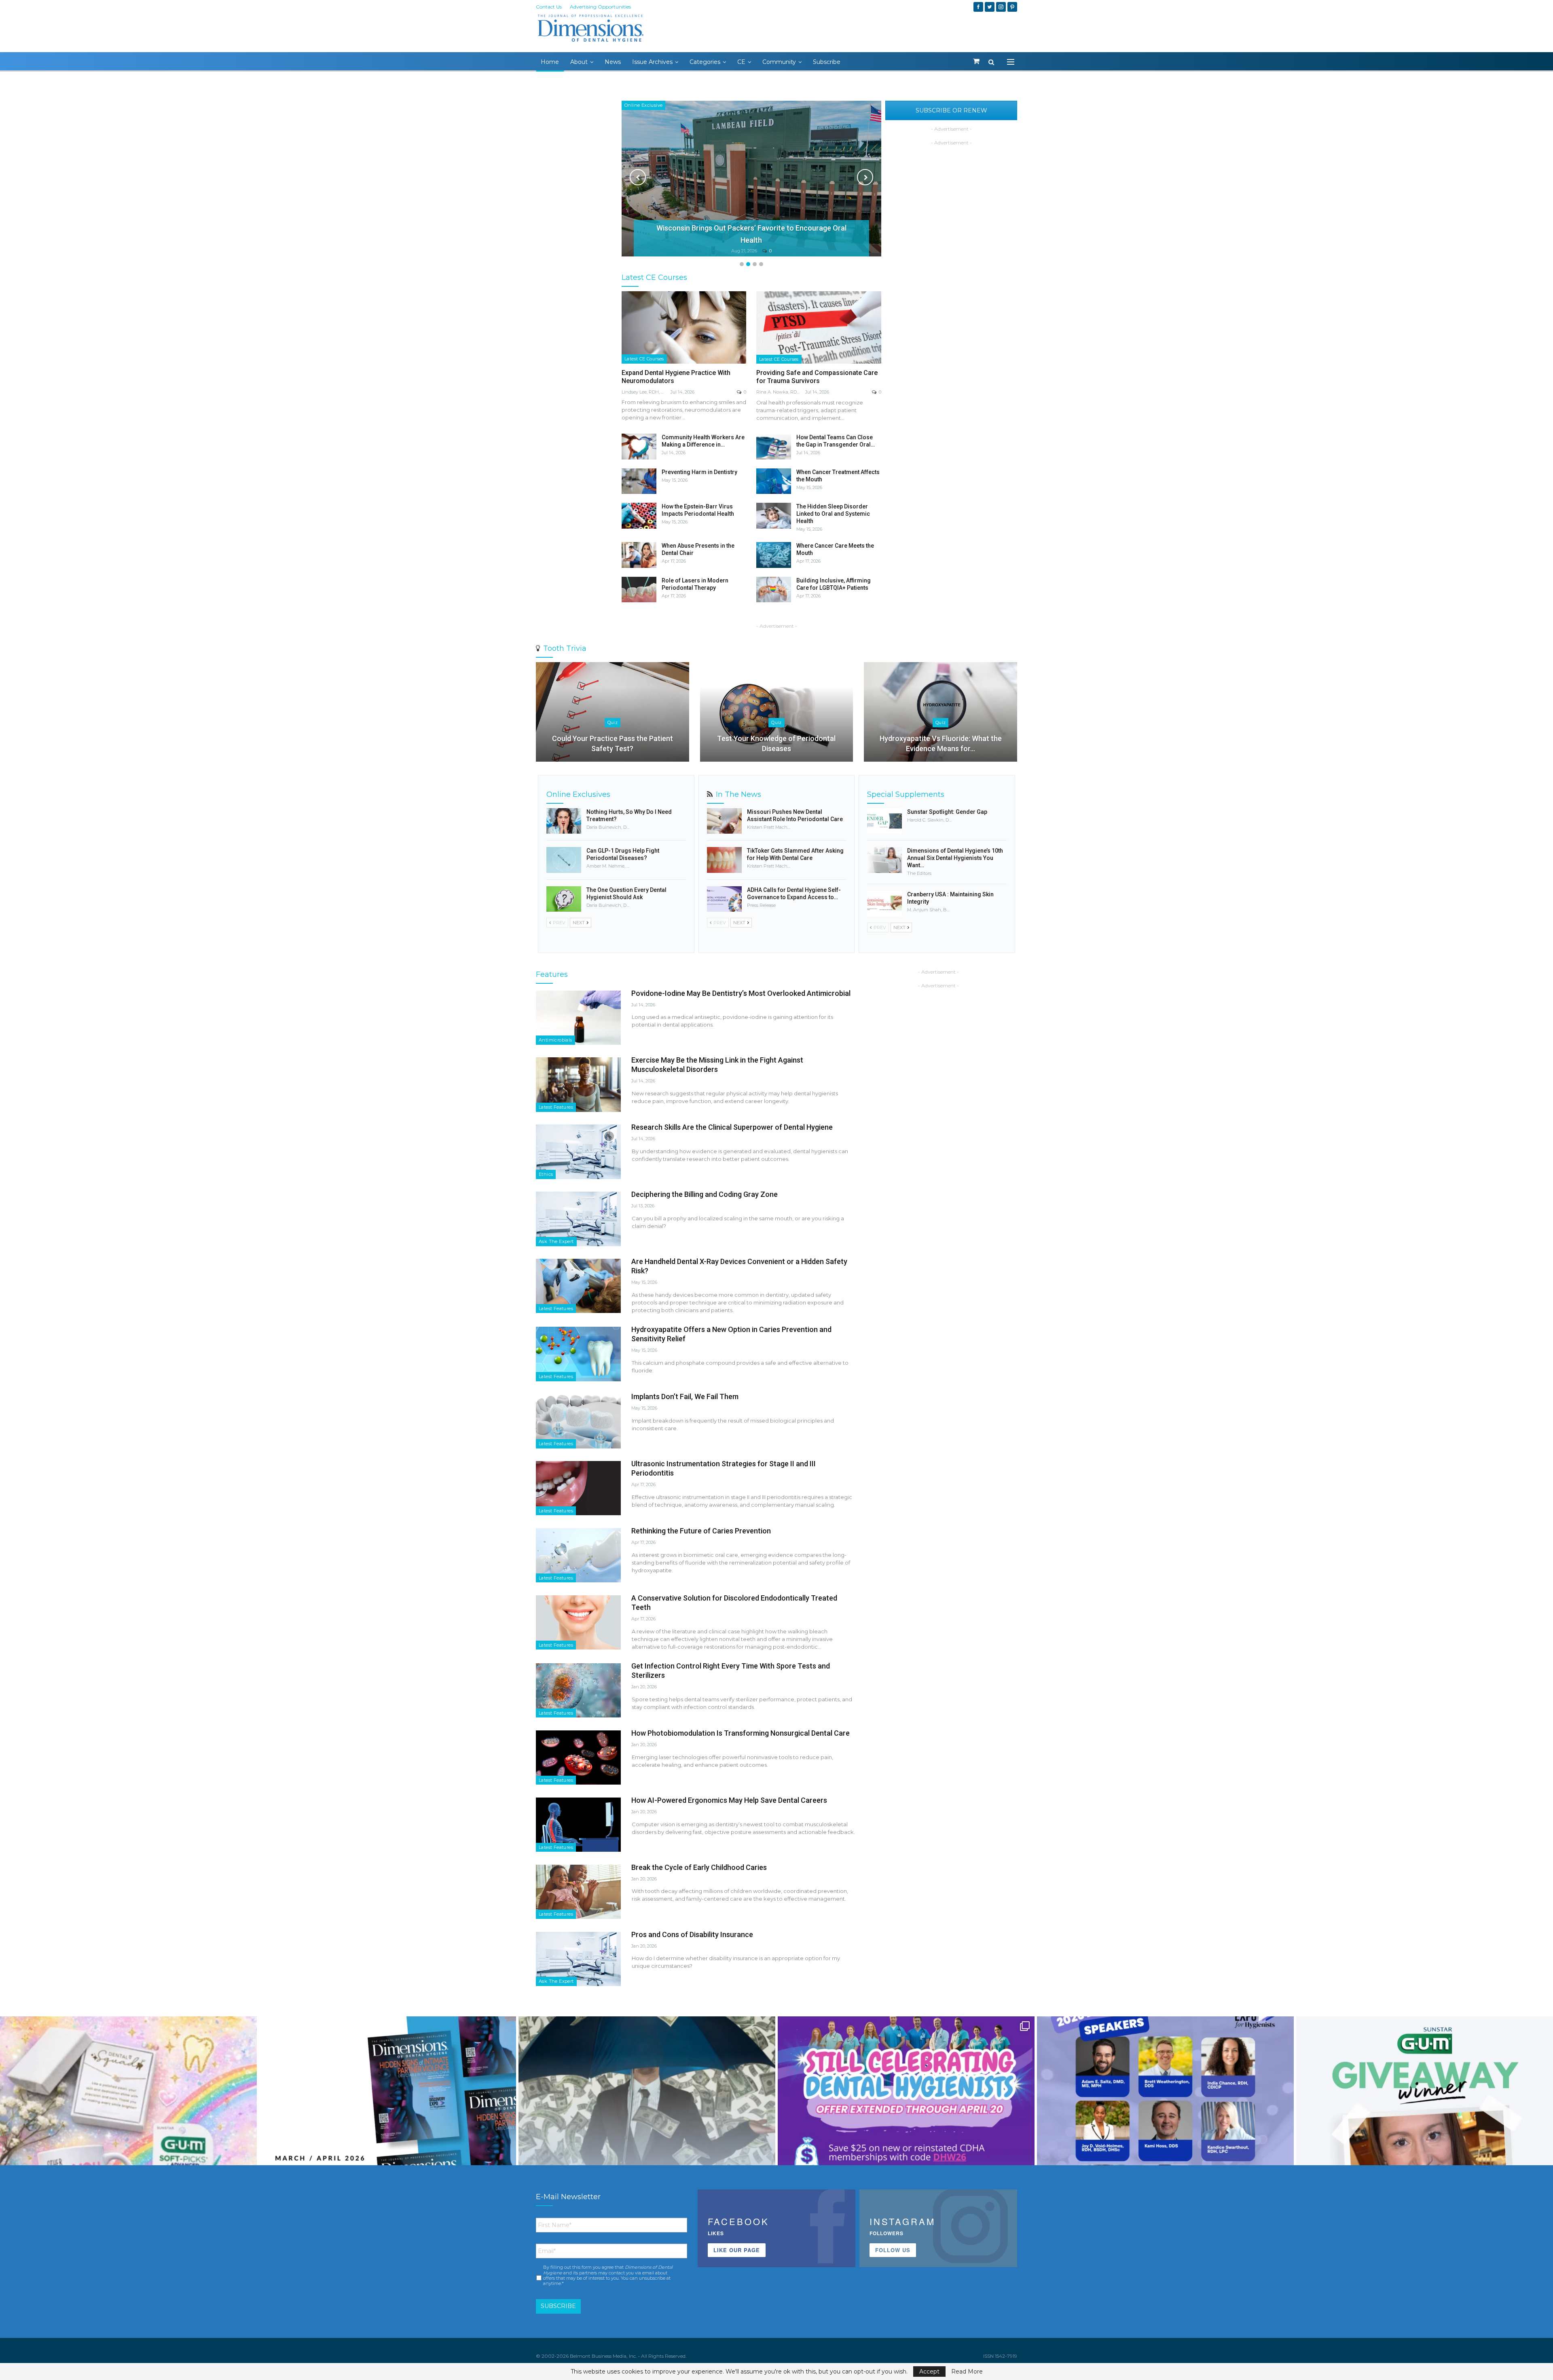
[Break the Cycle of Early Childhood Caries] (578, 1892)
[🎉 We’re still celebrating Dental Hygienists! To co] (906, 2145)
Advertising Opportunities (600, 7)
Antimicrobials (555, 1040)
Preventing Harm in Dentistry (699, 472)
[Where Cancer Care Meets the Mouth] (774, 555)
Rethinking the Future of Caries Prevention (701, 1531)
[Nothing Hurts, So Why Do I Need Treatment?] (564, 821)
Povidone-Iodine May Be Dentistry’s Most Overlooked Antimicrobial (741, 993)
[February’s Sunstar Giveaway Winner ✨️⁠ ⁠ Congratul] (1425, 2145)
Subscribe (827, 62)
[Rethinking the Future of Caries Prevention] (578, 1555)
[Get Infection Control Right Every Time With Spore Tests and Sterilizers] (578, 1690)
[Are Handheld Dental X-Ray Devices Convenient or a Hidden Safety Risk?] (578, 1286)
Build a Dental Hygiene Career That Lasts (751, 240)
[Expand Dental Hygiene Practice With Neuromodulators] (684, 327)
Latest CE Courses (644, 359)
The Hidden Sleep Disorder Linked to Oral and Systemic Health (833, 514)
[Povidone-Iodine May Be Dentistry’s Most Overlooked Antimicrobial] (578, 1018)
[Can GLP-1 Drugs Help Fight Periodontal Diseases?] (564, 860)
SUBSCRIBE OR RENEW (951, 110)
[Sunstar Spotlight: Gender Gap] (884, 821)
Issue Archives (652, 62)
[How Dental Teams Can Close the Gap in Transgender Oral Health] (774, 447)
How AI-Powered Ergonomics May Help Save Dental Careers (729, 1800)
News (613, 62)
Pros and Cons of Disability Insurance (692, 1934)
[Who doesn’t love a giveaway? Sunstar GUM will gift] (128, 2145)
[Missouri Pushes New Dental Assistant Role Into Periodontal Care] (724, 821)
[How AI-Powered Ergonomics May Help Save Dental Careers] (578, 1825)
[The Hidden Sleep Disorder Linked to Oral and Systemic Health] (774, 516)
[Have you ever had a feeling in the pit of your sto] (388, 2145)
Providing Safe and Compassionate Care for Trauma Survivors (817, 377)
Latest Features (556, 1107)
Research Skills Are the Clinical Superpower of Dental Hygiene (732, 1127)
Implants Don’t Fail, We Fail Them (685, 1396)
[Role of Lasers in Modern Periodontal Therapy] (639, 590)
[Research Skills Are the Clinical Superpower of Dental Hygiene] (578, 1152)
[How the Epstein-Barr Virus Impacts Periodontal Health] (639, 516)
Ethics (546, 1174)
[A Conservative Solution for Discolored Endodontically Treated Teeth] (578, 1622)
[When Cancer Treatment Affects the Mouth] (774, 481)
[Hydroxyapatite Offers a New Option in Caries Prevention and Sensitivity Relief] (578, 1354)
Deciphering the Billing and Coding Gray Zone (705, 1194)
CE (741, 62)
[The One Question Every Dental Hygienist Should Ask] (564, 899)
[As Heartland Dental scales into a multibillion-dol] (647, 2145)
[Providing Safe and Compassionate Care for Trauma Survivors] (819, 327)
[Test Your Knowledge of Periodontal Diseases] (777, 712)
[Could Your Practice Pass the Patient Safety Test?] (613, 712)
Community (779, 62)
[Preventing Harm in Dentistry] (639, 481)
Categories (705, 62)
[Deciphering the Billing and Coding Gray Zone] (578, 1219)
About (579, 62)
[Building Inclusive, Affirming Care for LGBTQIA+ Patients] (774, 590)
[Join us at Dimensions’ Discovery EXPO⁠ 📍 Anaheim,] (1165, 2145)
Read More (967, 2372)
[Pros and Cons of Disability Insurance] (578, 1959)
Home (550, 62)
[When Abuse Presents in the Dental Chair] (639, 555)
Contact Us (549, 7)
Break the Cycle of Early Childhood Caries (699, 1867)
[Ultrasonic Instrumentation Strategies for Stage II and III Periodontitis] (578, 1488)
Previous (638, 177)
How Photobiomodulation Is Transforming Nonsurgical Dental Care (741, 1733)
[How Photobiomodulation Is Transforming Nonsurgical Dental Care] (578, 1757)
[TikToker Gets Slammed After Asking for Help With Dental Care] (724, 860)
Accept (929, 2372)
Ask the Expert (556, 1241)
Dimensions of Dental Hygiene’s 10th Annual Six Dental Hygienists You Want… (955, 858)
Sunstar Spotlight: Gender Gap (947, 812)
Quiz (613, 722)
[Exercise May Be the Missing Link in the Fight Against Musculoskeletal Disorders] (578, 1084)
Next (865, 177)
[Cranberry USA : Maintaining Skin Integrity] (884, 904)
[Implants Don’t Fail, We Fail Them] (578, 1421)
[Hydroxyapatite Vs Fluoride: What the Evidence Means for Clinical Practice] (940, 712)
